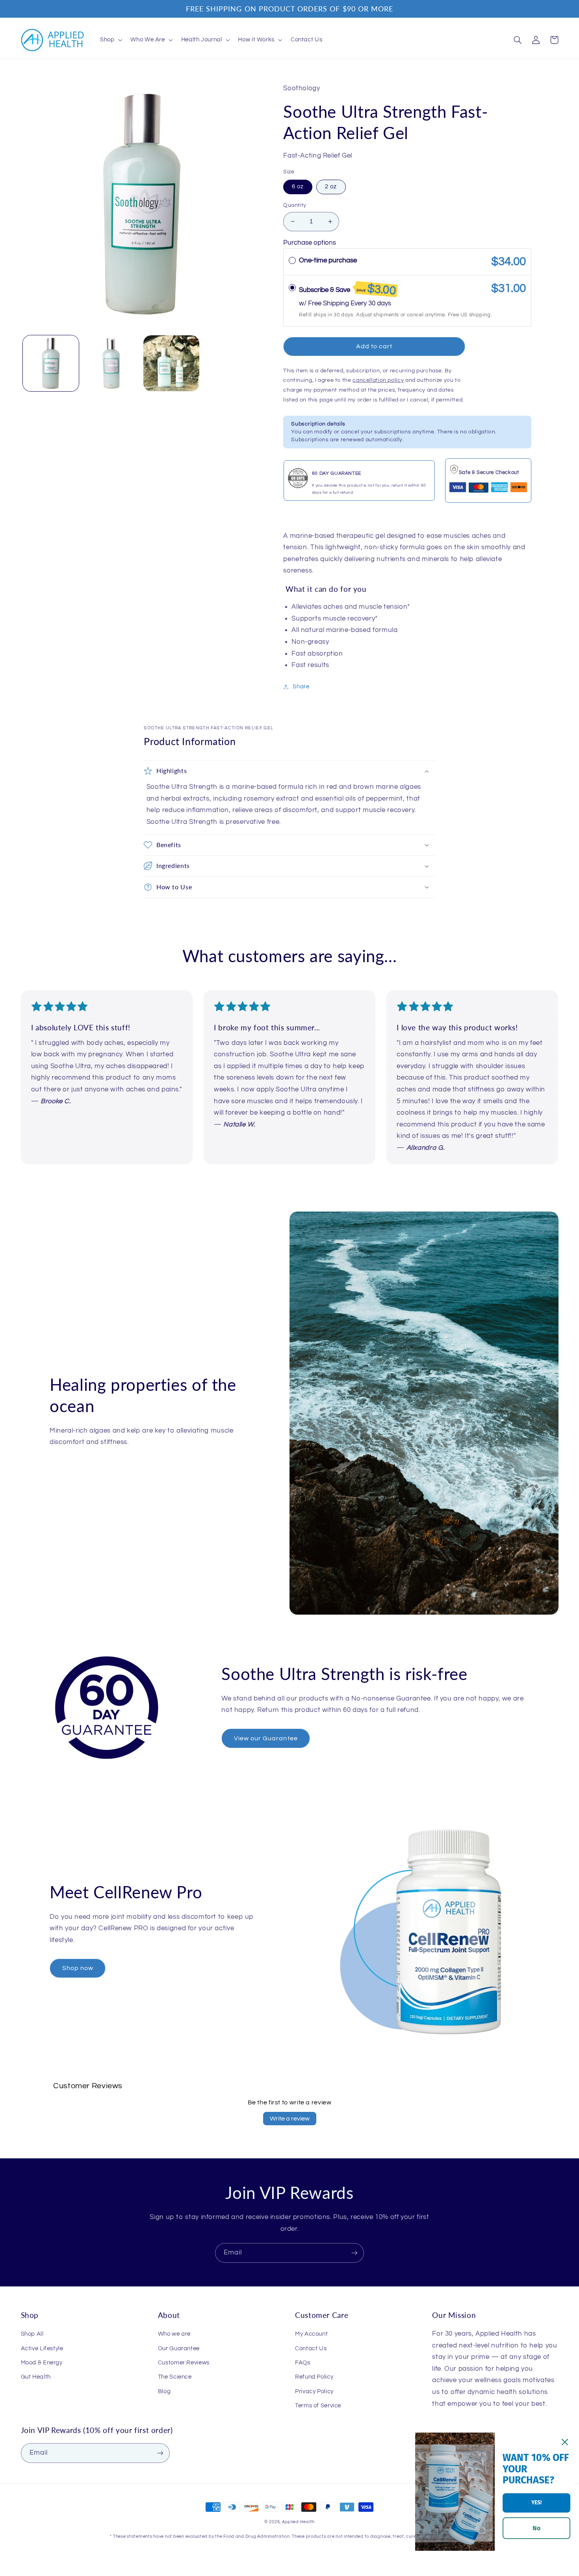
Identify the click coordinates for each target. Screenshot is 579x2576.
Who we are (174, 2334)
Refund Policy (314, 2377)
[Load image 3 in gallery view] (172, 363)
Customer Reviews (184, 2363)
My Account (311, 2334)
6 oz (298, 187)
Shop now (78, 1968)
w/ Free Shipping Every (334, 303)
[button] (110, 40)
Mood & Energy (42, 2363)
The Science (175, 2377)
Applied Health (298, 2522)
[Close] (565, 2442)
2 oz (331, 187)
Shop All (32, 2334)
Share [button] (301, 687)
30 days (380, 303)
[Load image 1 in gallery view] (51, 363)
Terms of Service (318, 2406)
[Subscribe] (354, 2253)
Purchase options (310, 243)
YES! (536, 2503)
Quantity (295, 205)
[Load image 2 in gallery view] (111, 363)
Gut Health (36, 2377)
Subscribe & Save (348, 289)
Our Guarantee (179, 2348)
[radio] (292, 261)
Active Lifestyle (42, 2348)
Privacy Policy (314, 2391)
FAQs (303, 2363)
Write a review (290, 2119)
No (536, 2528)
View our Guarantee (266, 1738)
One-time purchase (328, 260)
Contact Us (311, 2348)
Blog (164, 2391)
